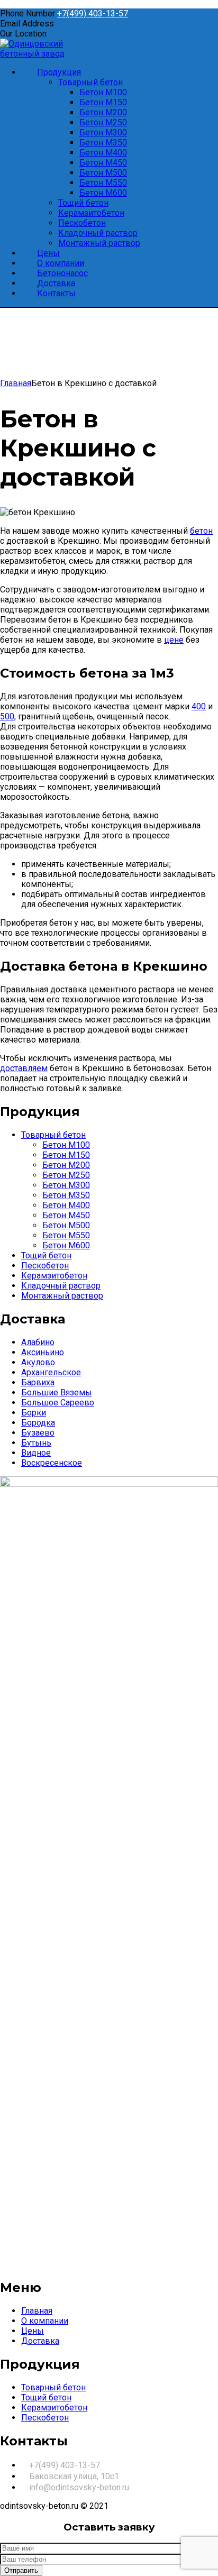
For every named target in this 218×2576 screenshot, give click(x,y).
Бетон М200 (66, 1165)
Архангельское (51, 1372)
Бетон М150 (66, 1155)
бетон (201, 531)
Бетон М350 (66, 1195)
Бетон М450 (66, 1215)
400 (199, 706)
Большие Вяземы (57, 1392)
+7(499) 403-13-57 (93, 13)
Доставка (40, 2341)
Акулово (38, 1362)
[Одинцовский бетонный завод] (50, 54)
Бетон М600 (66, 1245)
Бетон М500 (66, 1225)
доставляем (24, 1068)
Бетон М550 (66, 1235)
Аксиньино (43, 1352)
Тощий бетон (46, 1255)
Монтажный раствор (62, 1296)
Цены (33, 2331)
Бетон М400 (66, 1205)
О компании (45, 2321)
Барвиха (38, 1382)
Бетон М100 (66, 1145)
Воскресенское (52, 1463)
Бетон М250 (66, 1175)
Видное (36, 1453)
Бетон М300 (66, 1185)
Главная (16, 383)
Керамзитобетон (54, 1276)
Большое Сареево (58, 1403)
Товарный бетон (53, 1135)
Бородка (38, 1423)
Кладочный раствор (61, 1286)
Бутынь (36, 1443)
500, (8, 716)
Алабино (38, 1342)
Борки (34, 1413)
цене (174, 640)
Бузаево (38, 1433)
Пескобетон (45, 1266)
